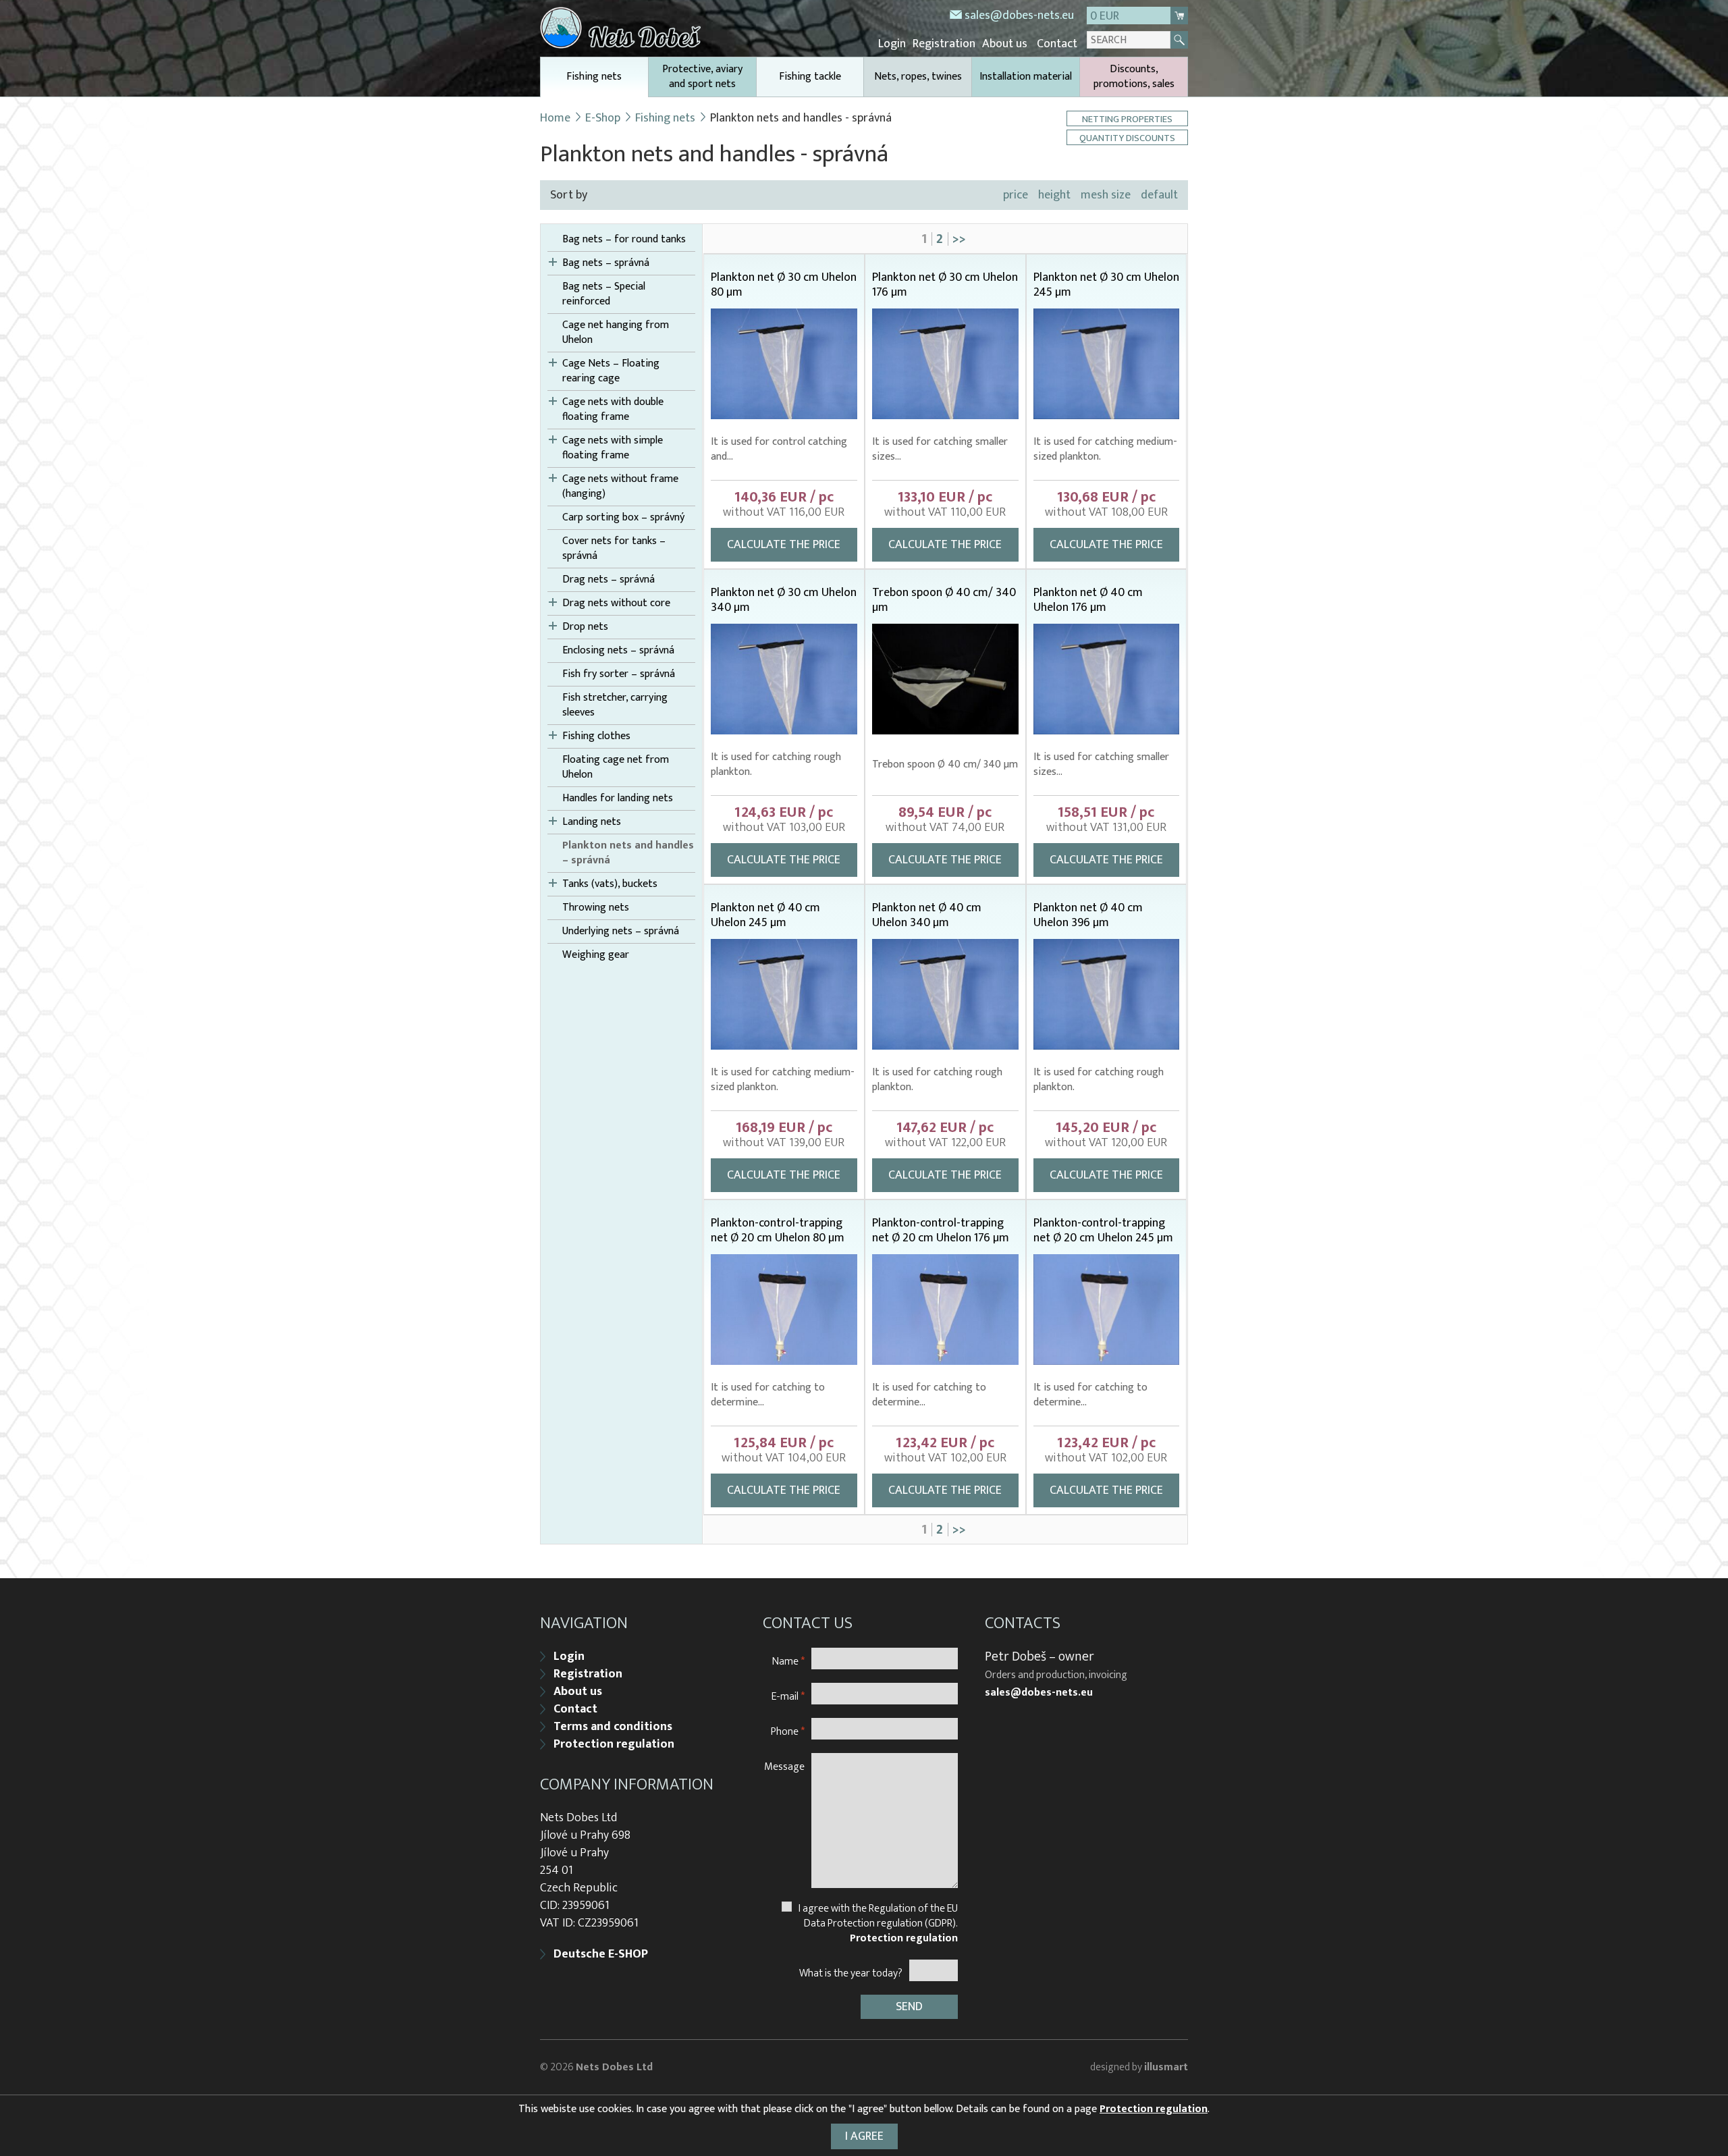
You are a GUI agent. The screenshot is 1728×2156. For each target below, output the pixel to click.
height (1054, 195)
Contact (1057, 44)
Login (892, 44)
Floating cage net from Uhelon (616, 767)
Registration (944, 44)
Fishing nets (594, 77)
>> (959, 239)
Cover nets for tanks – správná (614, 549)
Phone (788, 1731)
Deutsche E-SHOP (601, 1954)
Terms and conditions (613, 1727)
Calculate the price (784, 545)
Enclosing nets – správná (618, 651)
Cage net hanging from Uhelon (616, 333)
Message (784, 1766)
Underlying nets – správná (621, 932)
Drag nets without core (616, 603)
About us (1005, 44)
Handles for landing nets (618, 799)
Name (788, 1661)
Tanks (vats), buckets (610, 884)
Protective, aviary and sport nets (702, 77)
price (1016, 195)
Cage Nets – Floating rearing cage (611, 371)
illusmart (1166, 2067)
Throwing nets (596, 908)
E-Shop (603, 118)
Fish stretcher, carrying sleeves (615, 705)
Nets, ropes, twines (918, 77)
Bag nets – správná (606, 263)
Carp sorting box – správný (623, 518)
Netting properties (1127, 118)
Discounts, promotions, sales (1134, 77)
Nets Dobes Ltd (614, 2067)
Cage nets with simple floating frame (613, 448)
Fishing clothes (596, 736)
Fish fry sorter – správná (619, 674)
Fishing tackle (810, 77)
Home (555, 118)
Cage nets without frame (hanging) (620, 487)
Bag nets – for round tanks (624, 240)
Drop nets (585, 627)
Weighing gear (596, 955)
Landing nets (592, 822)
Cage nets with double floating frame (613, 410)
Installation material (1026, 77)
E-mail (788, 1696)
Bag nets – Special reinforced (604, 294)
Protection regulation (614, 1744)
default (1159, 195)
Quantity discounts (1127, 137)
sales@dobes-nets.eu (1019, 16)
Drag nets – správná (609, 580)
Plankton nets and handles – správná (628, 853)
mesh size (1106, 195)
